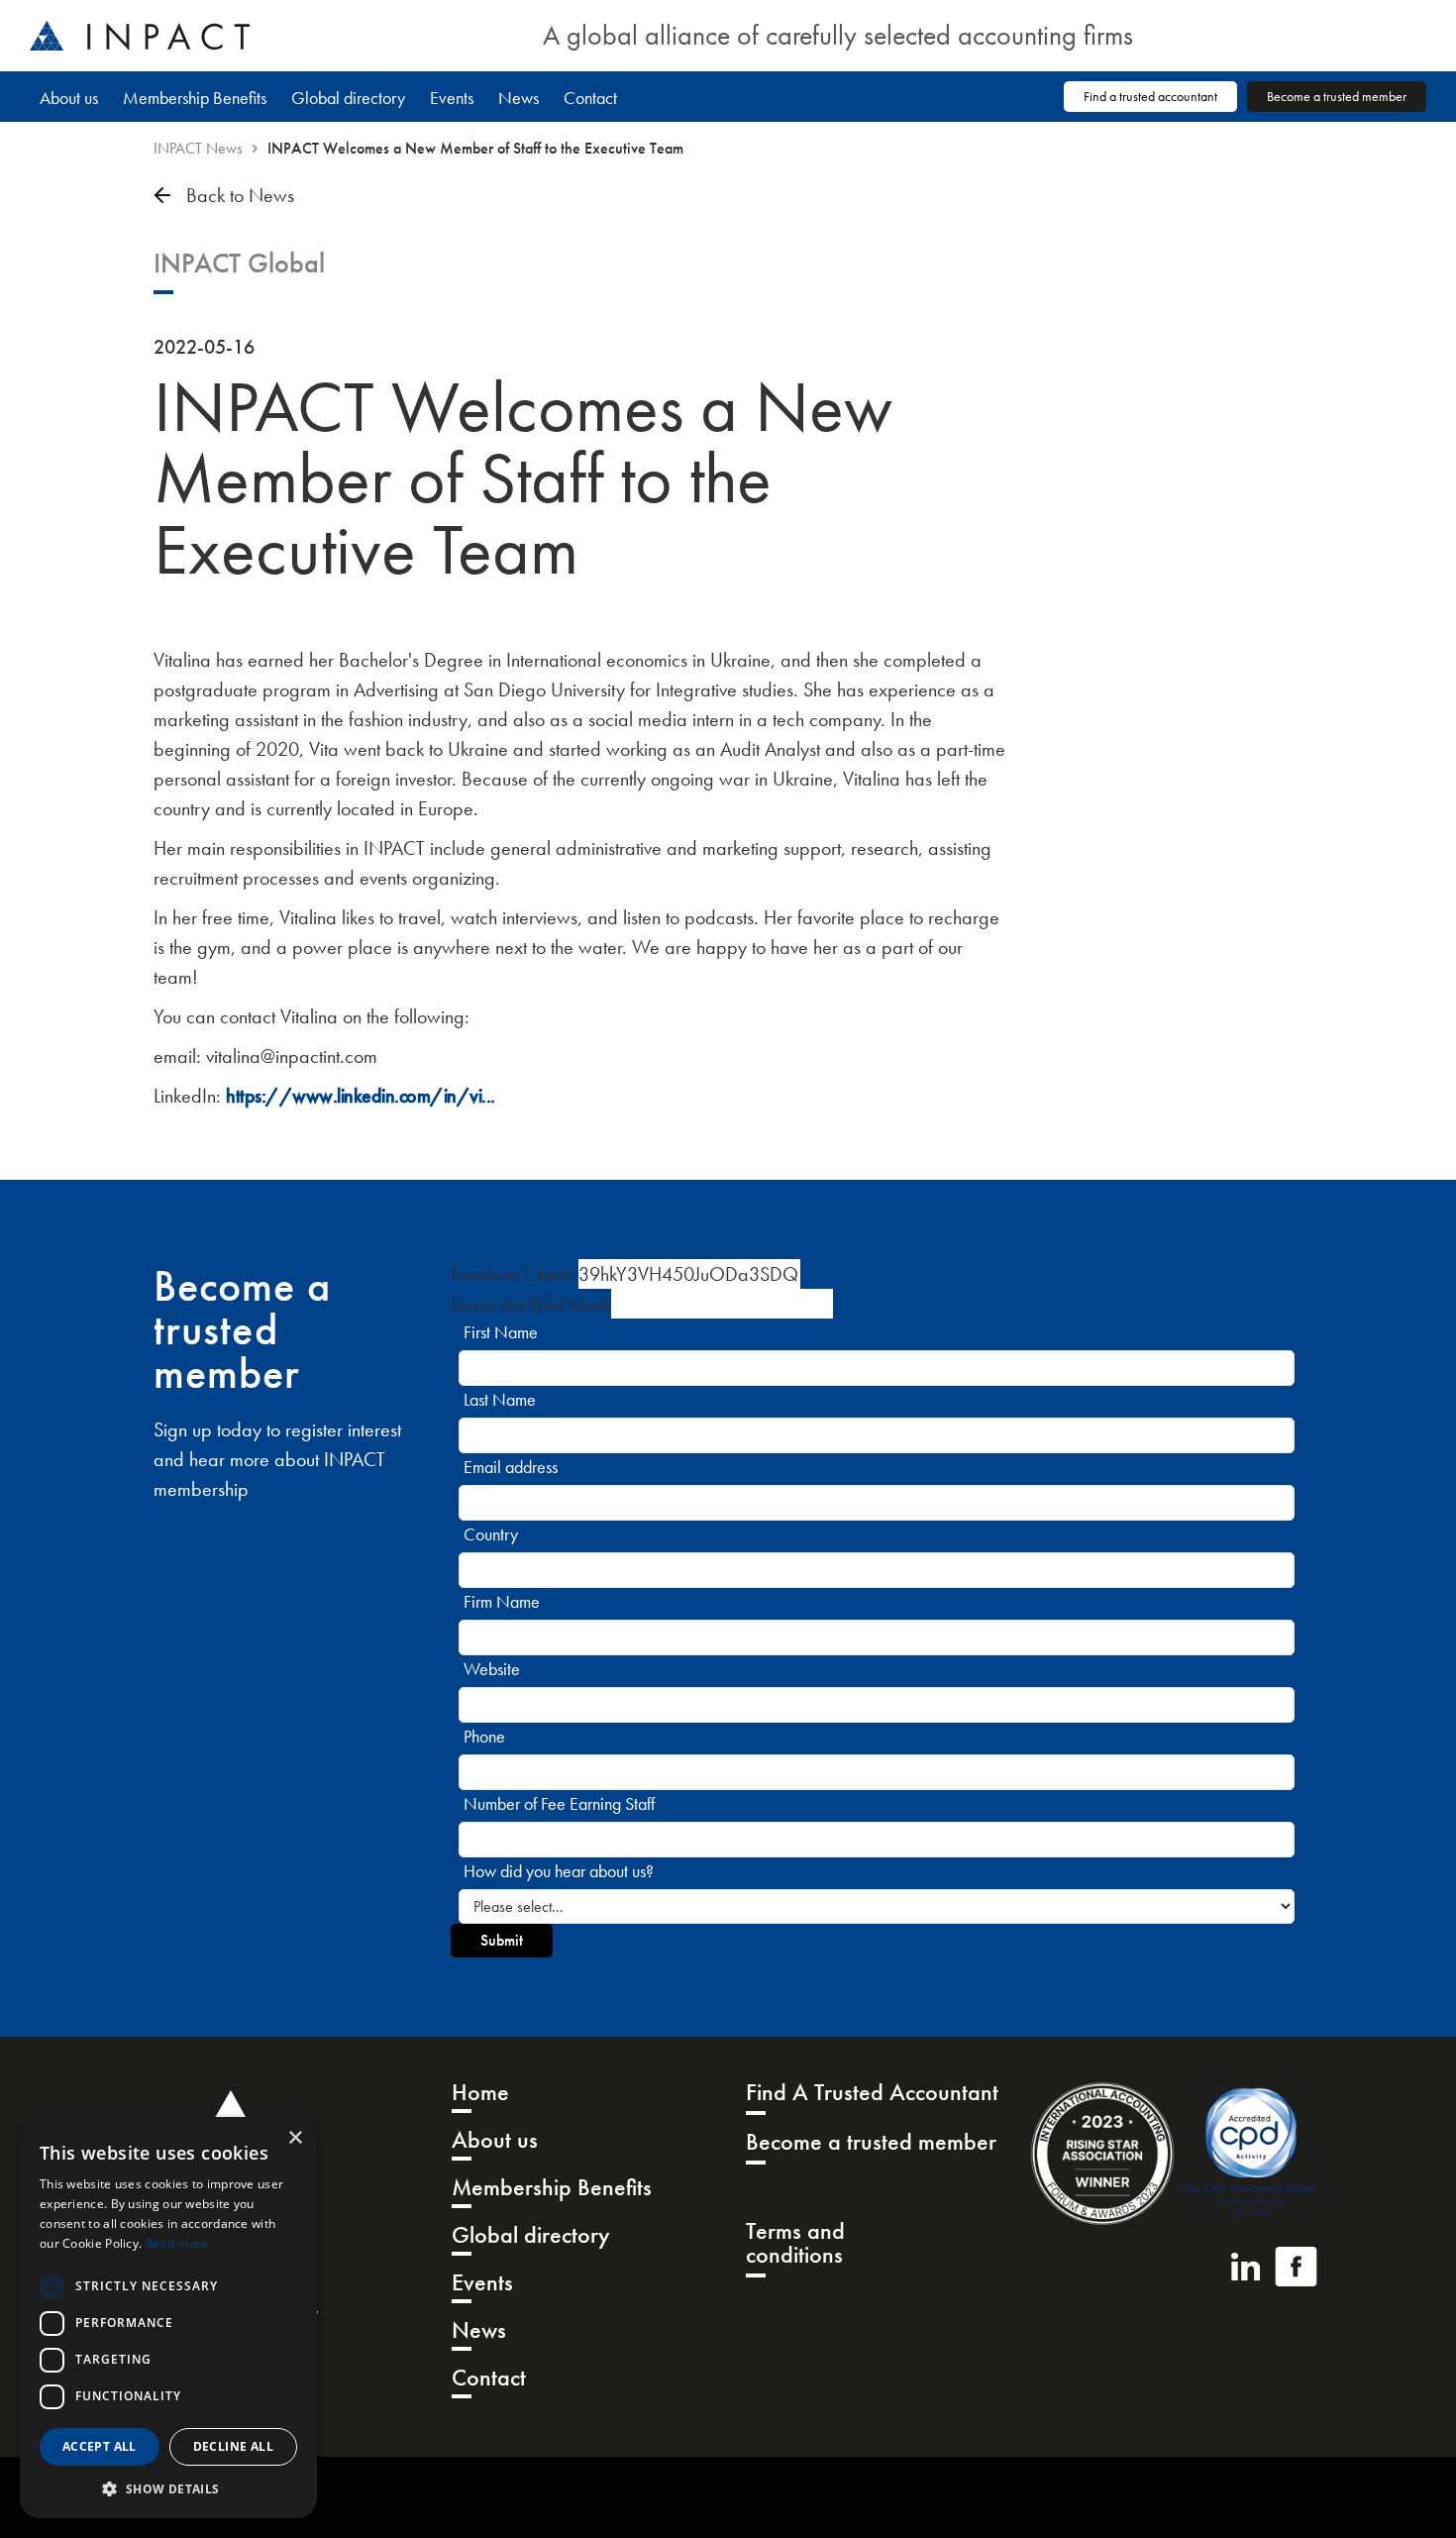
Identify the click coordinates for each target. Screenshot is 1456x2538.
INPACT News (198, 148)
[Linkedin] (1246, 2267)
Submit (502, 1940)
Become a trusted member (1337, 96)
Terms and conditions (795, 2244)
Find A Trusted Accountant (872, 2094)
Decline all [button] (233, 2446)
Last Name (500, 1399)
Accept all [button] (100, 2446)
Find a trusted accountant (1150, 96)
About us (69, 98)
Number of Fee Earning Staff (559, 1803)
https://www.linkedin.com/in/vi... (361, 1096)
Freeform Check (512, 1274)
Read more (177, 2243)
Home (480, 2094)
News (519, 98)
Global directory (348, 98)
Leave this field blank (531, 1304)
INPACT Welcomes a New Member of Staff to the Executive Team (475, 148)
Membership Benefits (195, 98)
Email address (511, 1467)
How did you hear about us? (559, 1871)
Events (452, 98)
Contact (590, 98)
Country (491, 1534)
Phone (484, 1736)
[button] (168, 2488)
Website (492, 1669)
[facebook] (1296, 2267)
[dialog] (168, 2318)
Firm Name (502, 1601)
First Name (501, 1332)
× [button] (295, 2138)
